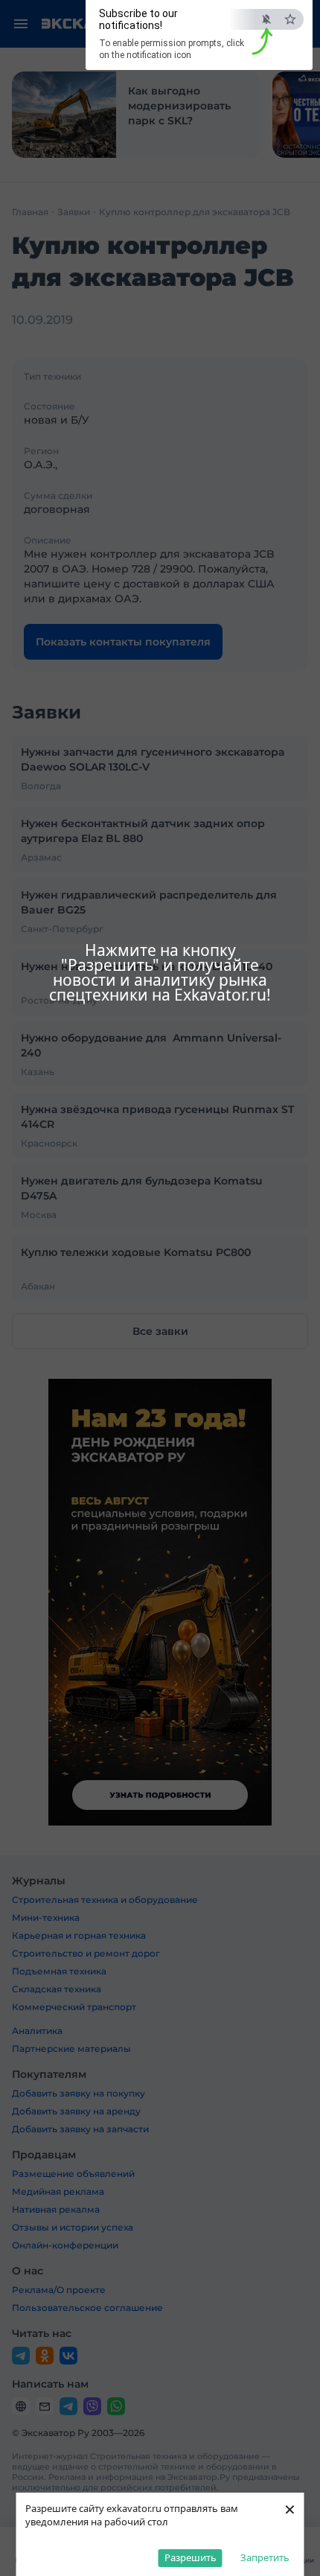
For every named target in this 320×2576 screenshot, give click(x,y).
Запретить (265, 2557)
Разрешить (191, 2557)
